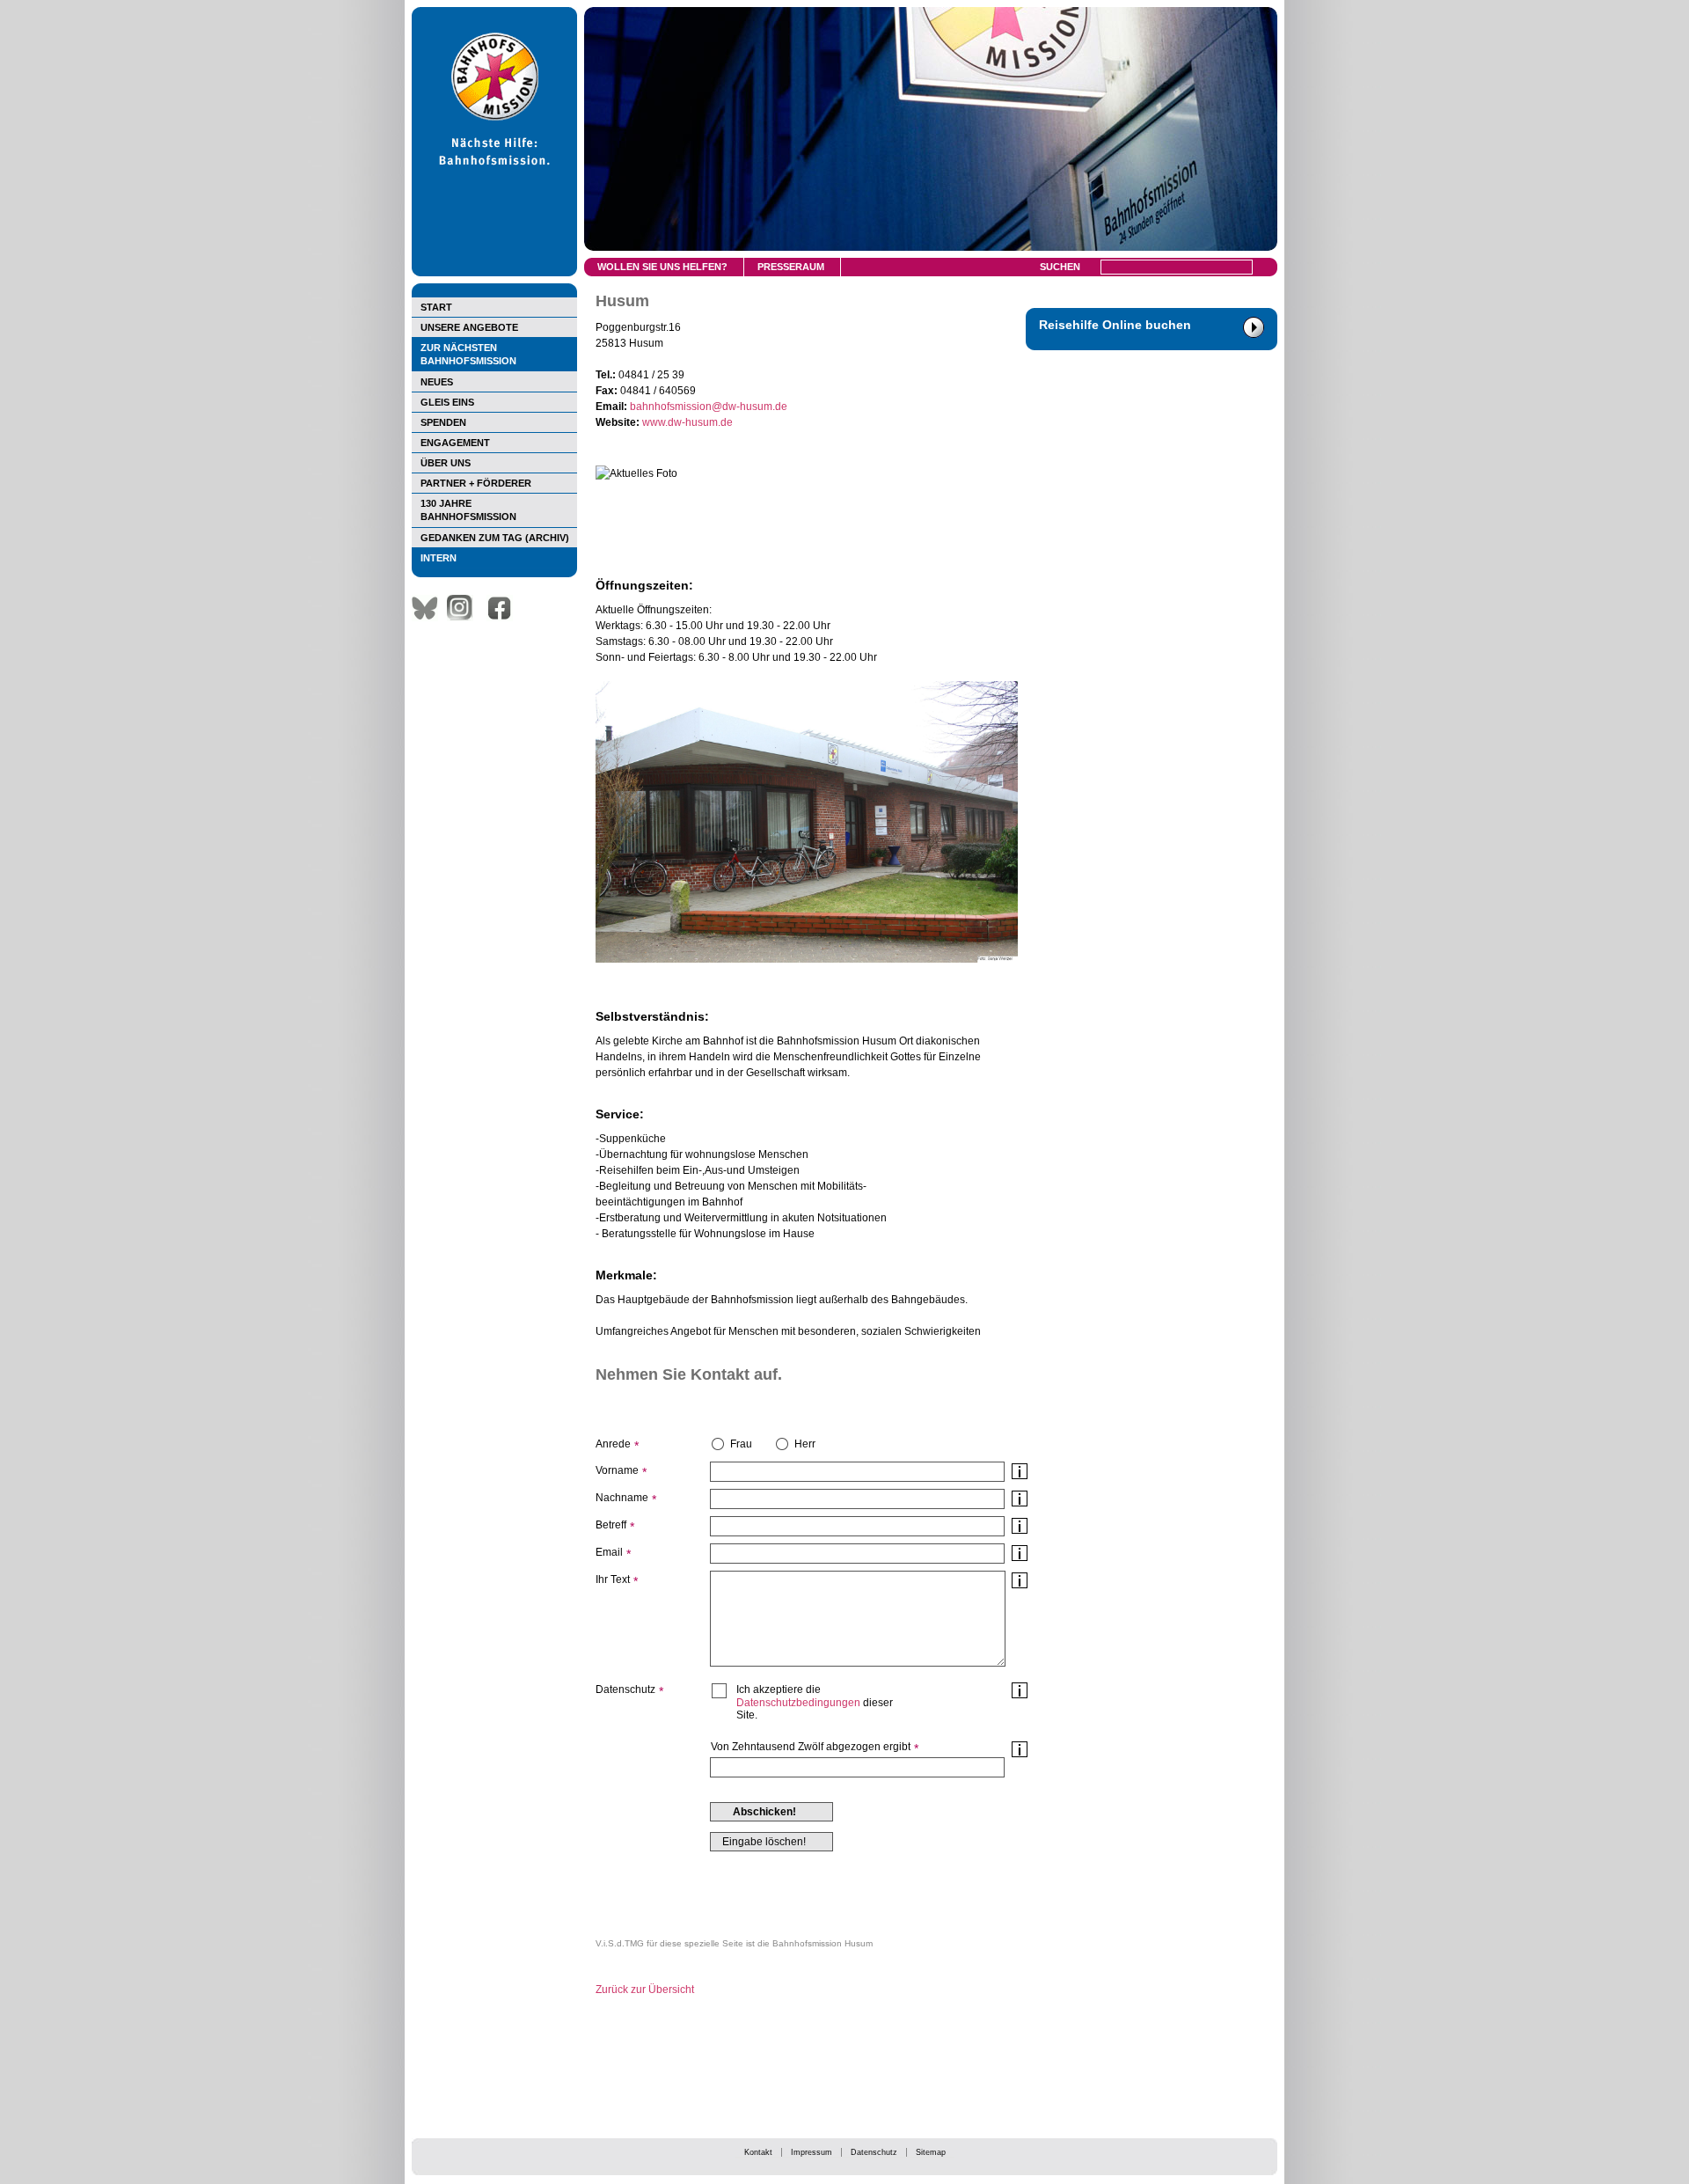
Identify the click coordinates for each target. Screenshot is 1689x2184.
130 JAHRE (468, 510)
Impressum (812, 2152)
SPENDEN (443, 422)
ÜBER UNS (446, 463)
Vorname (617, 1470)
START (436, 307)
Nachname (622, 1498)
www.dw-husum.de (687, 422)
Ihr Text (613, 1579)
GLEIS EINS (447, 402)
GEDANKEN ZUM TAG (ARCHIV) (495, 538)
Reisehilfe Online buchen (1115, 325)
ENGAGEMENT (455, 443)
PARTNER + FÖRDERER (476, 483)
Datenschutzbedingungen (798, 1703)
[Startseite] (494, 273)
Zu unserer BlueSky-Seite (429, 608)
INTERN (439, 558)
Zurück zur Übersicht (645, 1990)
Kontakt (758, 2152)
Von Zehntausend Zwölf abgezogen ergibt (811, 1747)
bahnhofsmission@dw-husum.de (709, 407)
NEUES (437, 382)
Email (609, 1552)
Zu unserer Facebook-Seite (504, 608)
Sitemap (931, 2152)
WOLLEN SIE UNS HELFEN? (662, 267)
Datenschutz (874, 2152)
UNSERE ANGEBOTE (469, 327)
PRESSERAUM (791, 267)
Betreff (611, 1525)
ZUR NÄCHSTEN (468, 354)
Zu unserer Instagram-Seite (464, 608)
